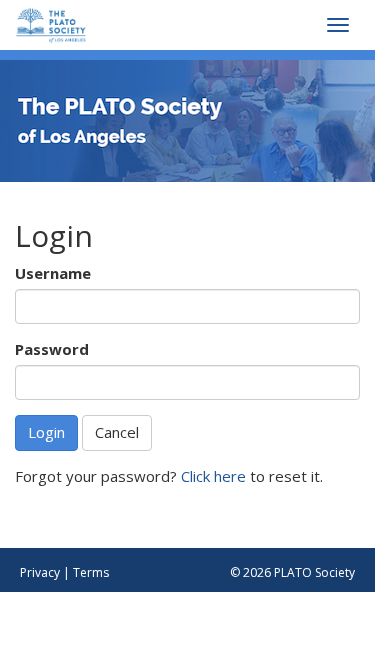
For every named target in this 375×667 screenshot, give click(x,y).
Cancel (117, 432)
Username (53, 273)
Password (52, 349)
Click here (213, 476)
